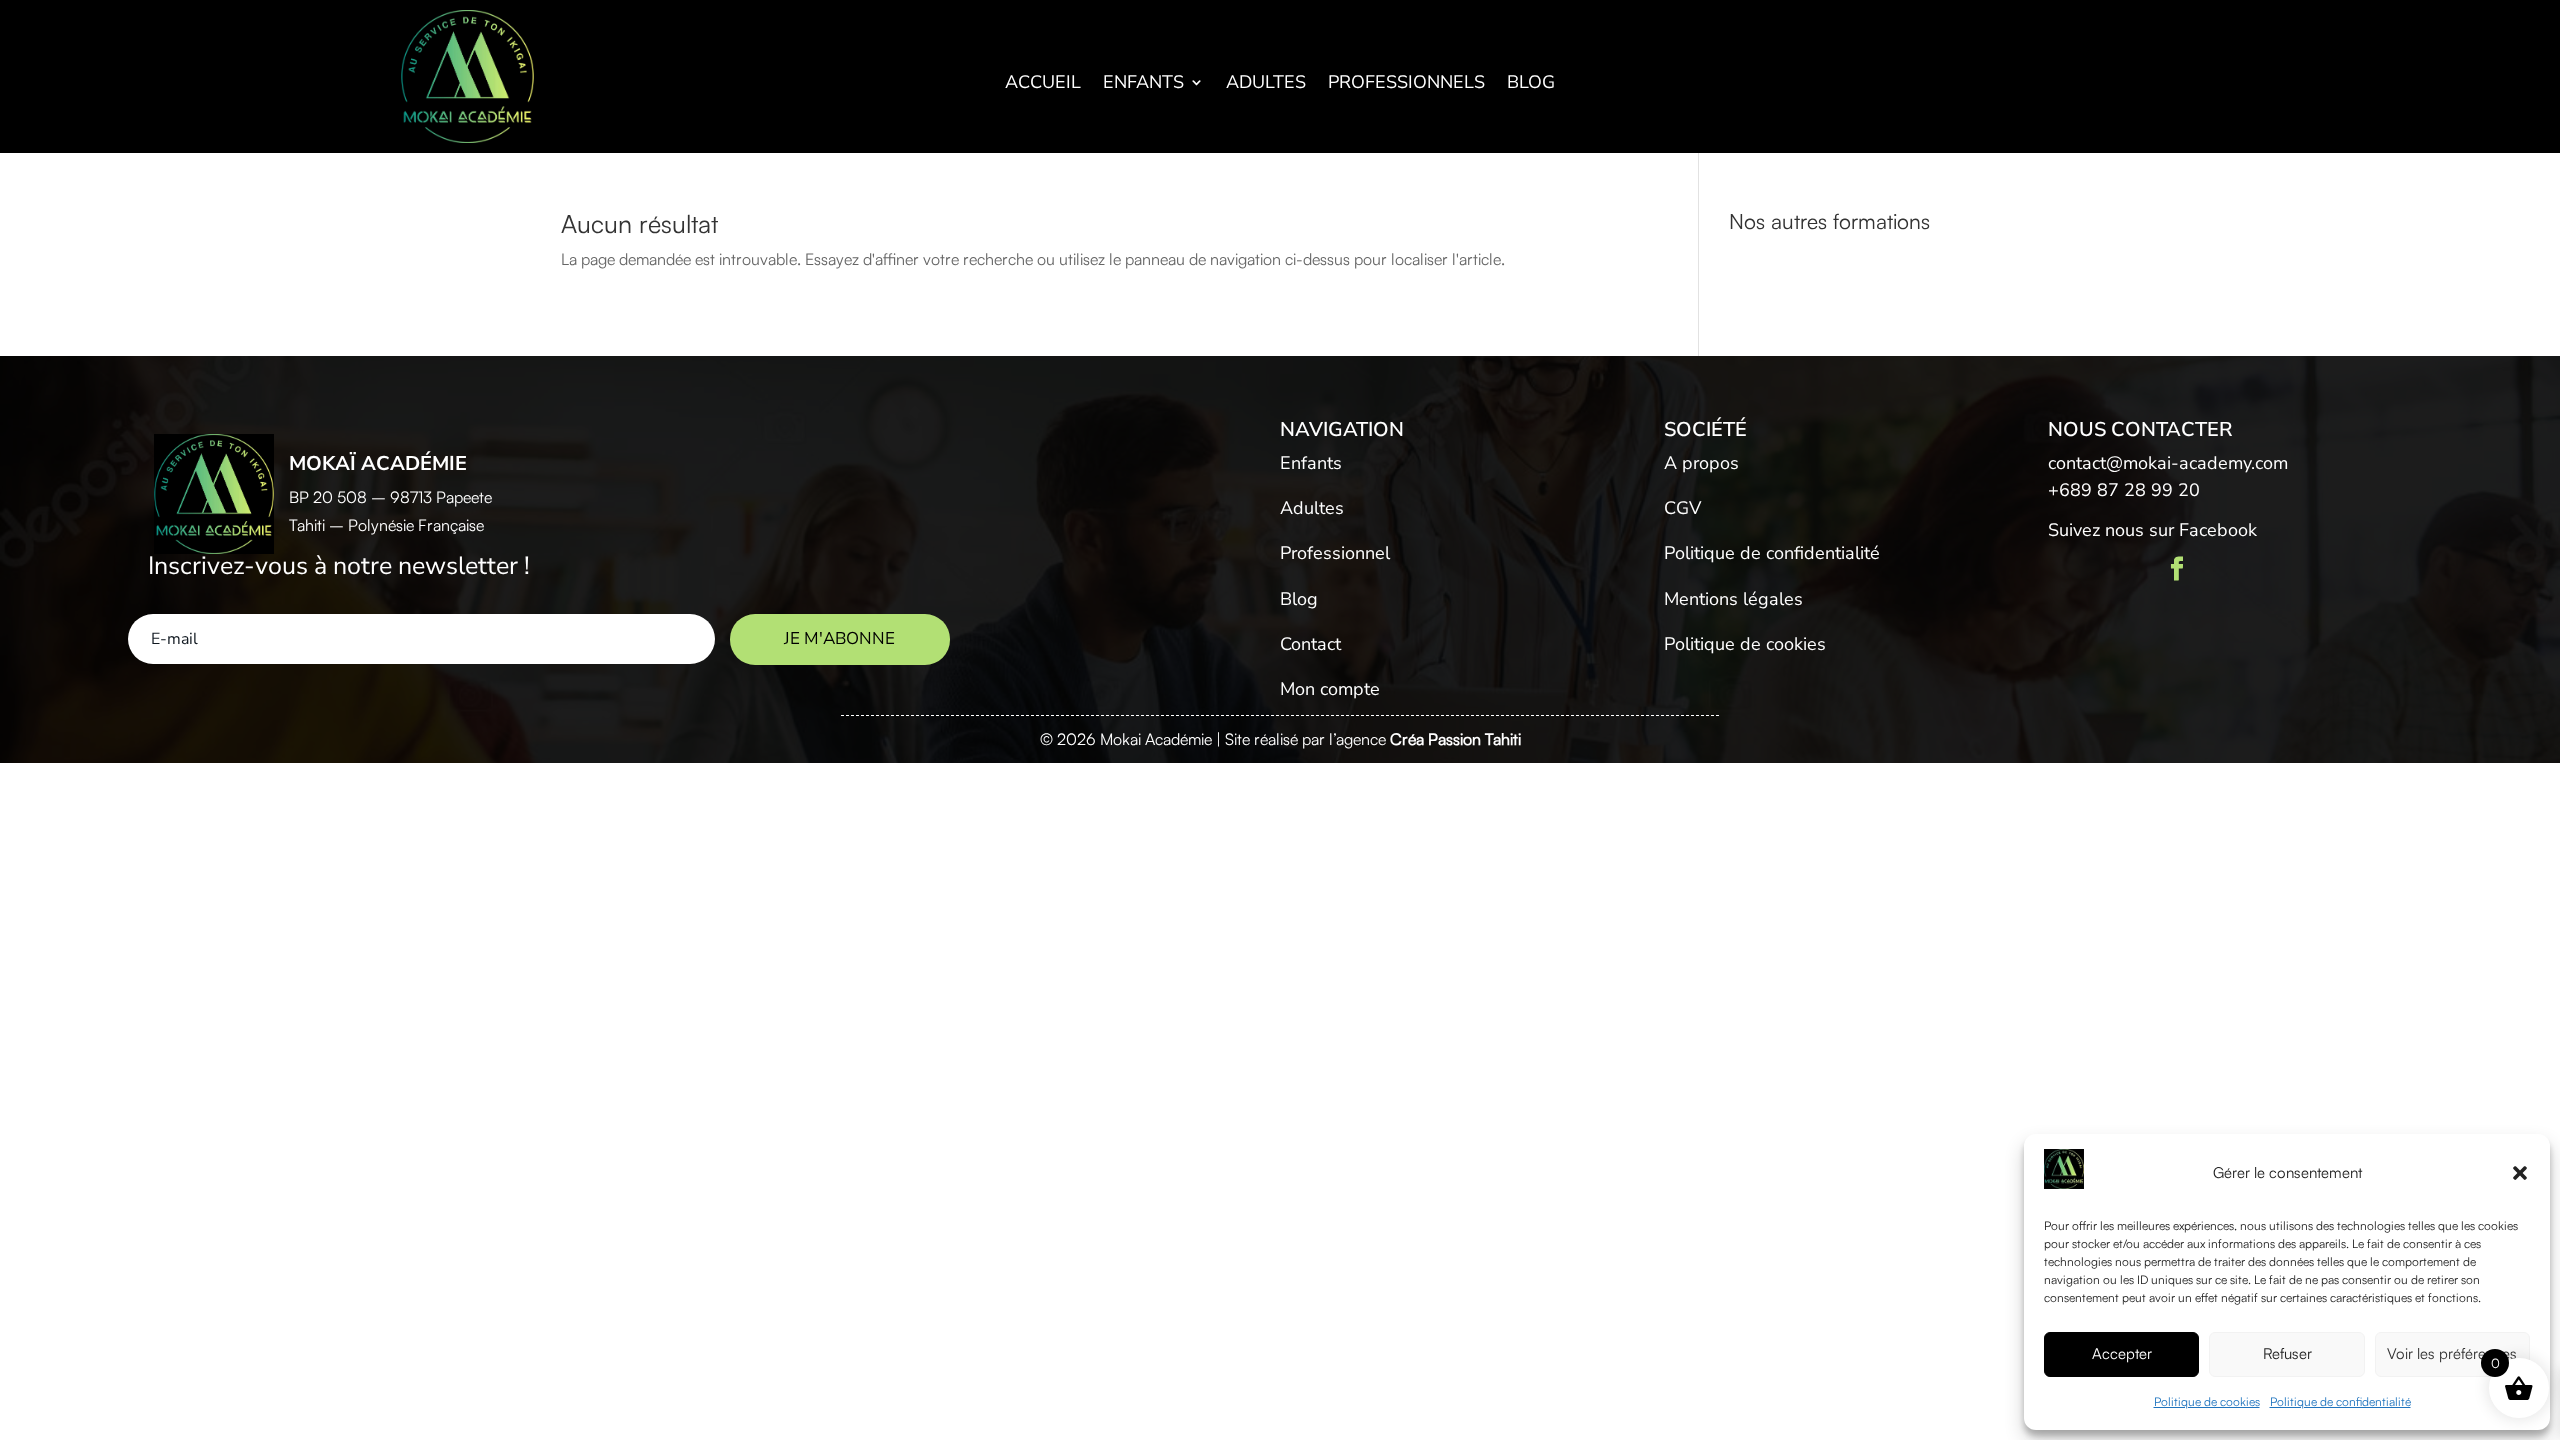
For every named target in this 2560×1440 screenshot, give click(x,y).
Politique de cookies (2207, 1401)
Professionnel (1335, 553)
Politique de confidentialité (2340, 1401)
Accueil (1043, 84)
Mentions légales (1733, 599)
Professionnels (1406, 84)
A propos (1701, 463)
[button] (2520, 1173)
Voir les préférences (2452, 1353)
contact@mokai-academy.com (2168, 463)
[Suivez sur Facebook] (2177, 569)
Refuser (2287, 1353)
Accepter (2122, 1353)
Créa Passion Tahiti (1455, 739)
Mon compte (1330, 689)
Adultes (1266, 84)
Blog (1531, 84)
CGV (1682, 508)
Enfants (1143, 84)
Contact (1310, 644)
